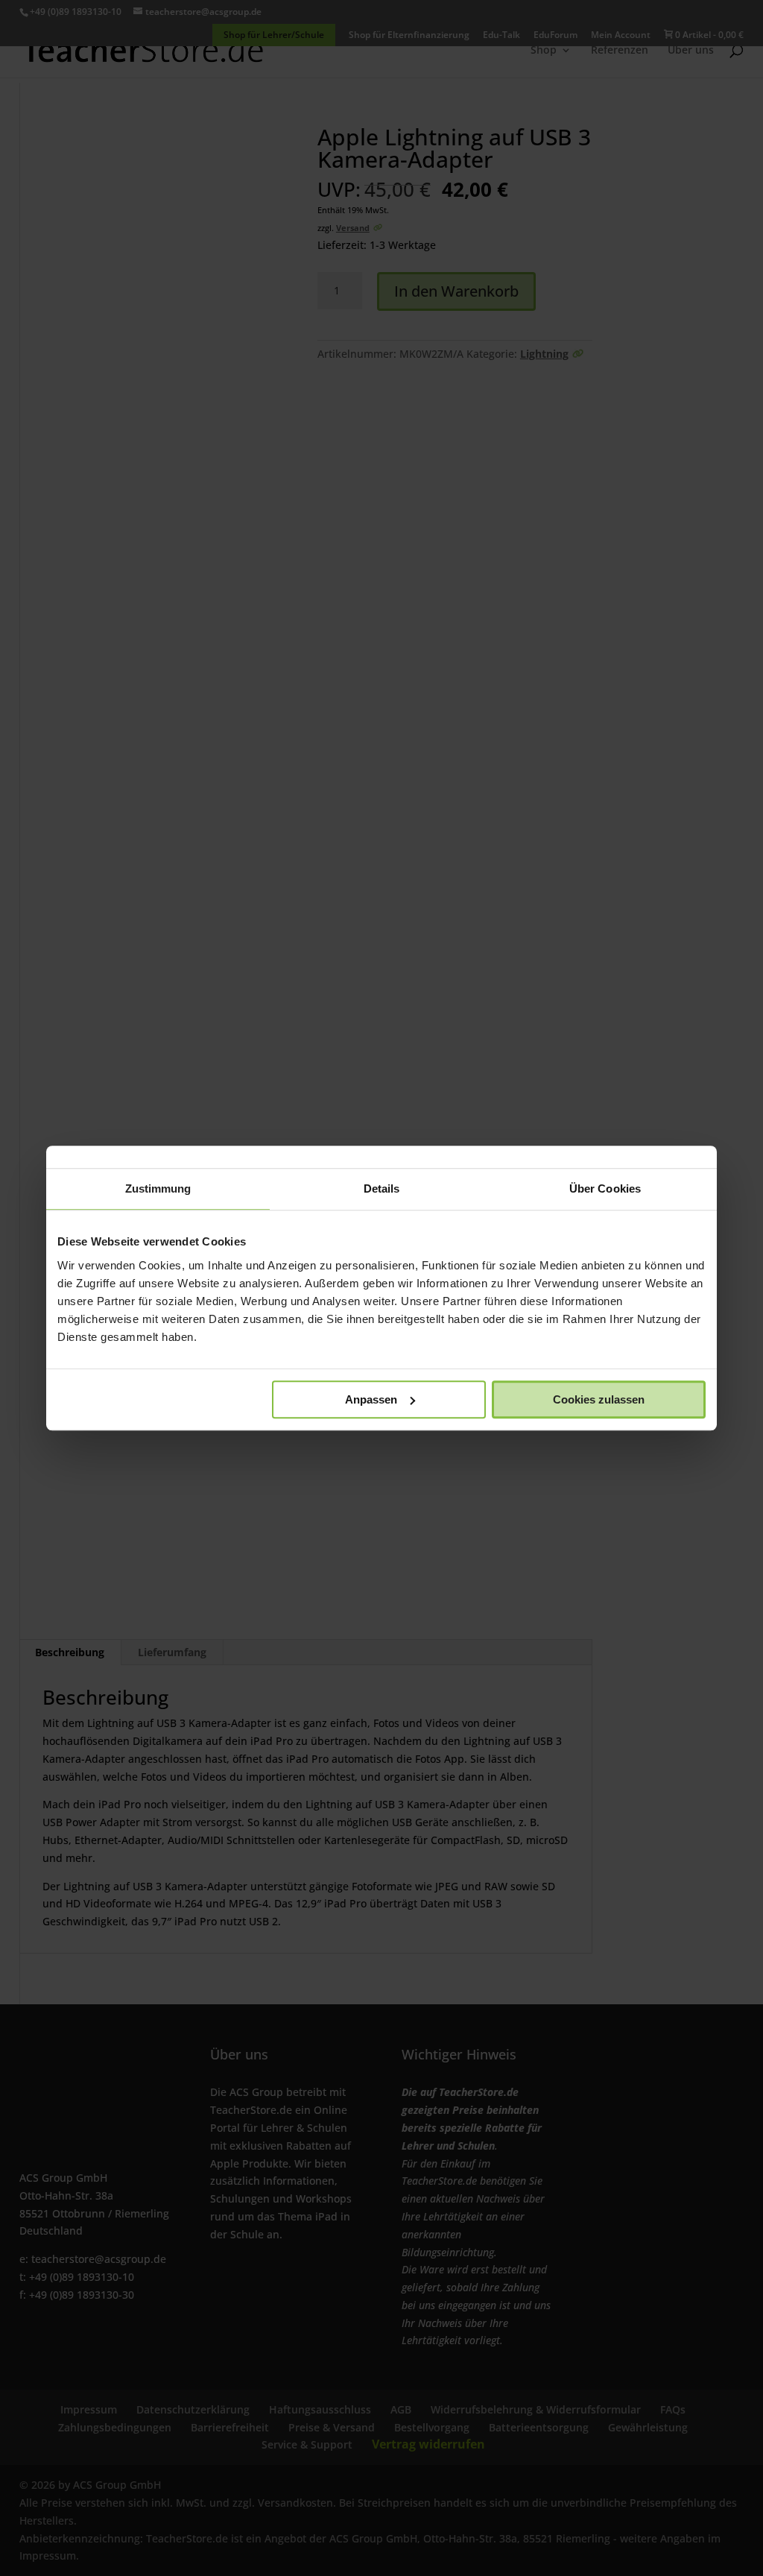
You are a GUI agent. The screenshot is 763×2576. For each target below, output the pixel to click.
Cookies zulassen (599, 1399)
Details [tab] (382, 1188)
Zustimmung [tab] (158, 1188)
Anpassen (371, 1399)
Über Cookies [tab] (605, 1188)
